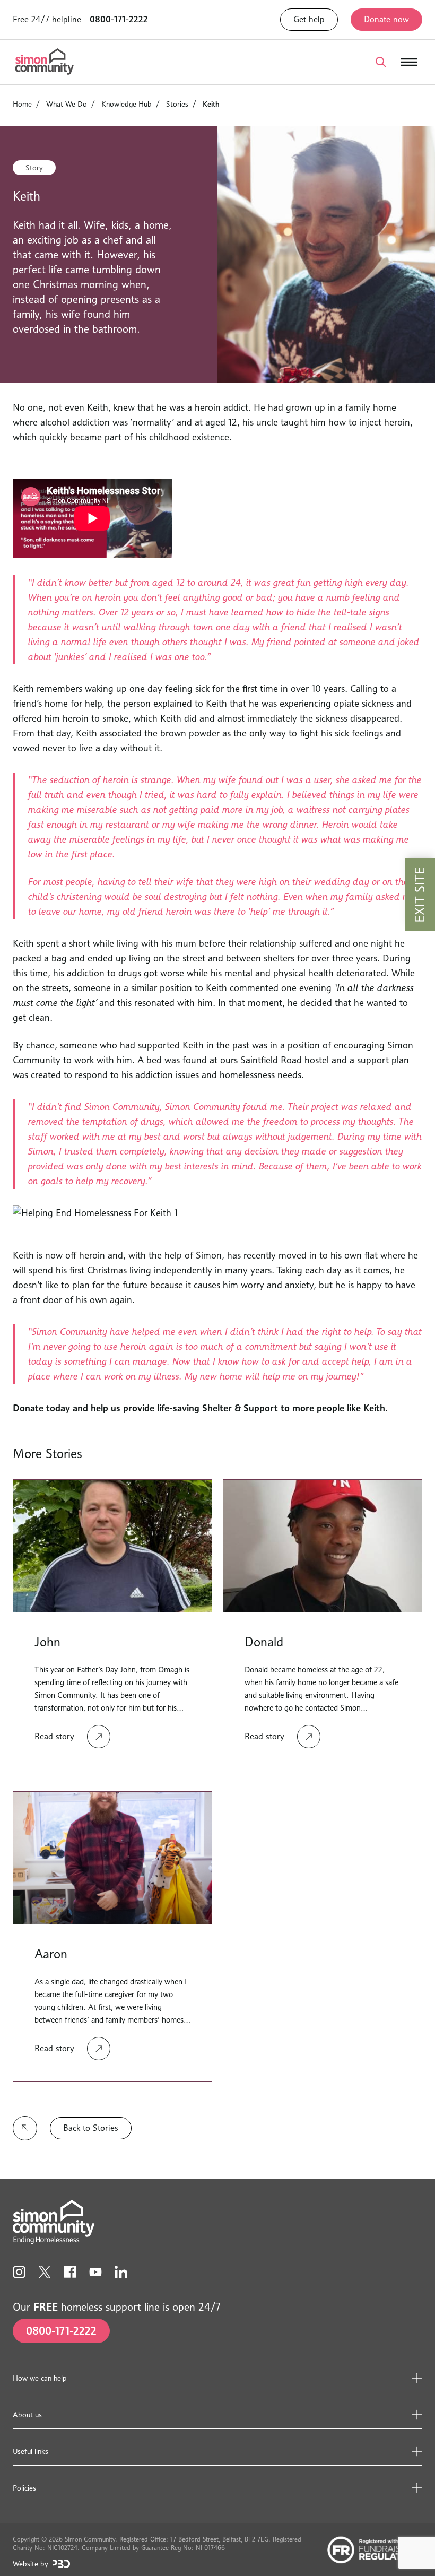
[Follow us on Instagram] (19, 2272)
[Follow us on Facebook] (70, 2272)
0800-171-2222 (119, 19)
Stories (177, 104)
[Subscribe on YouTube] (95, 2272)
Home (22, 104)
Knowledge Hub (127, 104)
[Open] (381, 62)
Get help (309, 19)
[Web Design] (61, 2564)
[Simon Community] (45, 62)
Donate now (386, 19)
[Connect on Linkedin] (121, 2272)
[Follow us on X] (45, 2272)
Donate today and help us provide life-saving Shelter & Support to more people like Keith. (200, 1408)
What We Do (67, 104)
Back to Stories (91, 2128)
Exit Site (420, 895)
